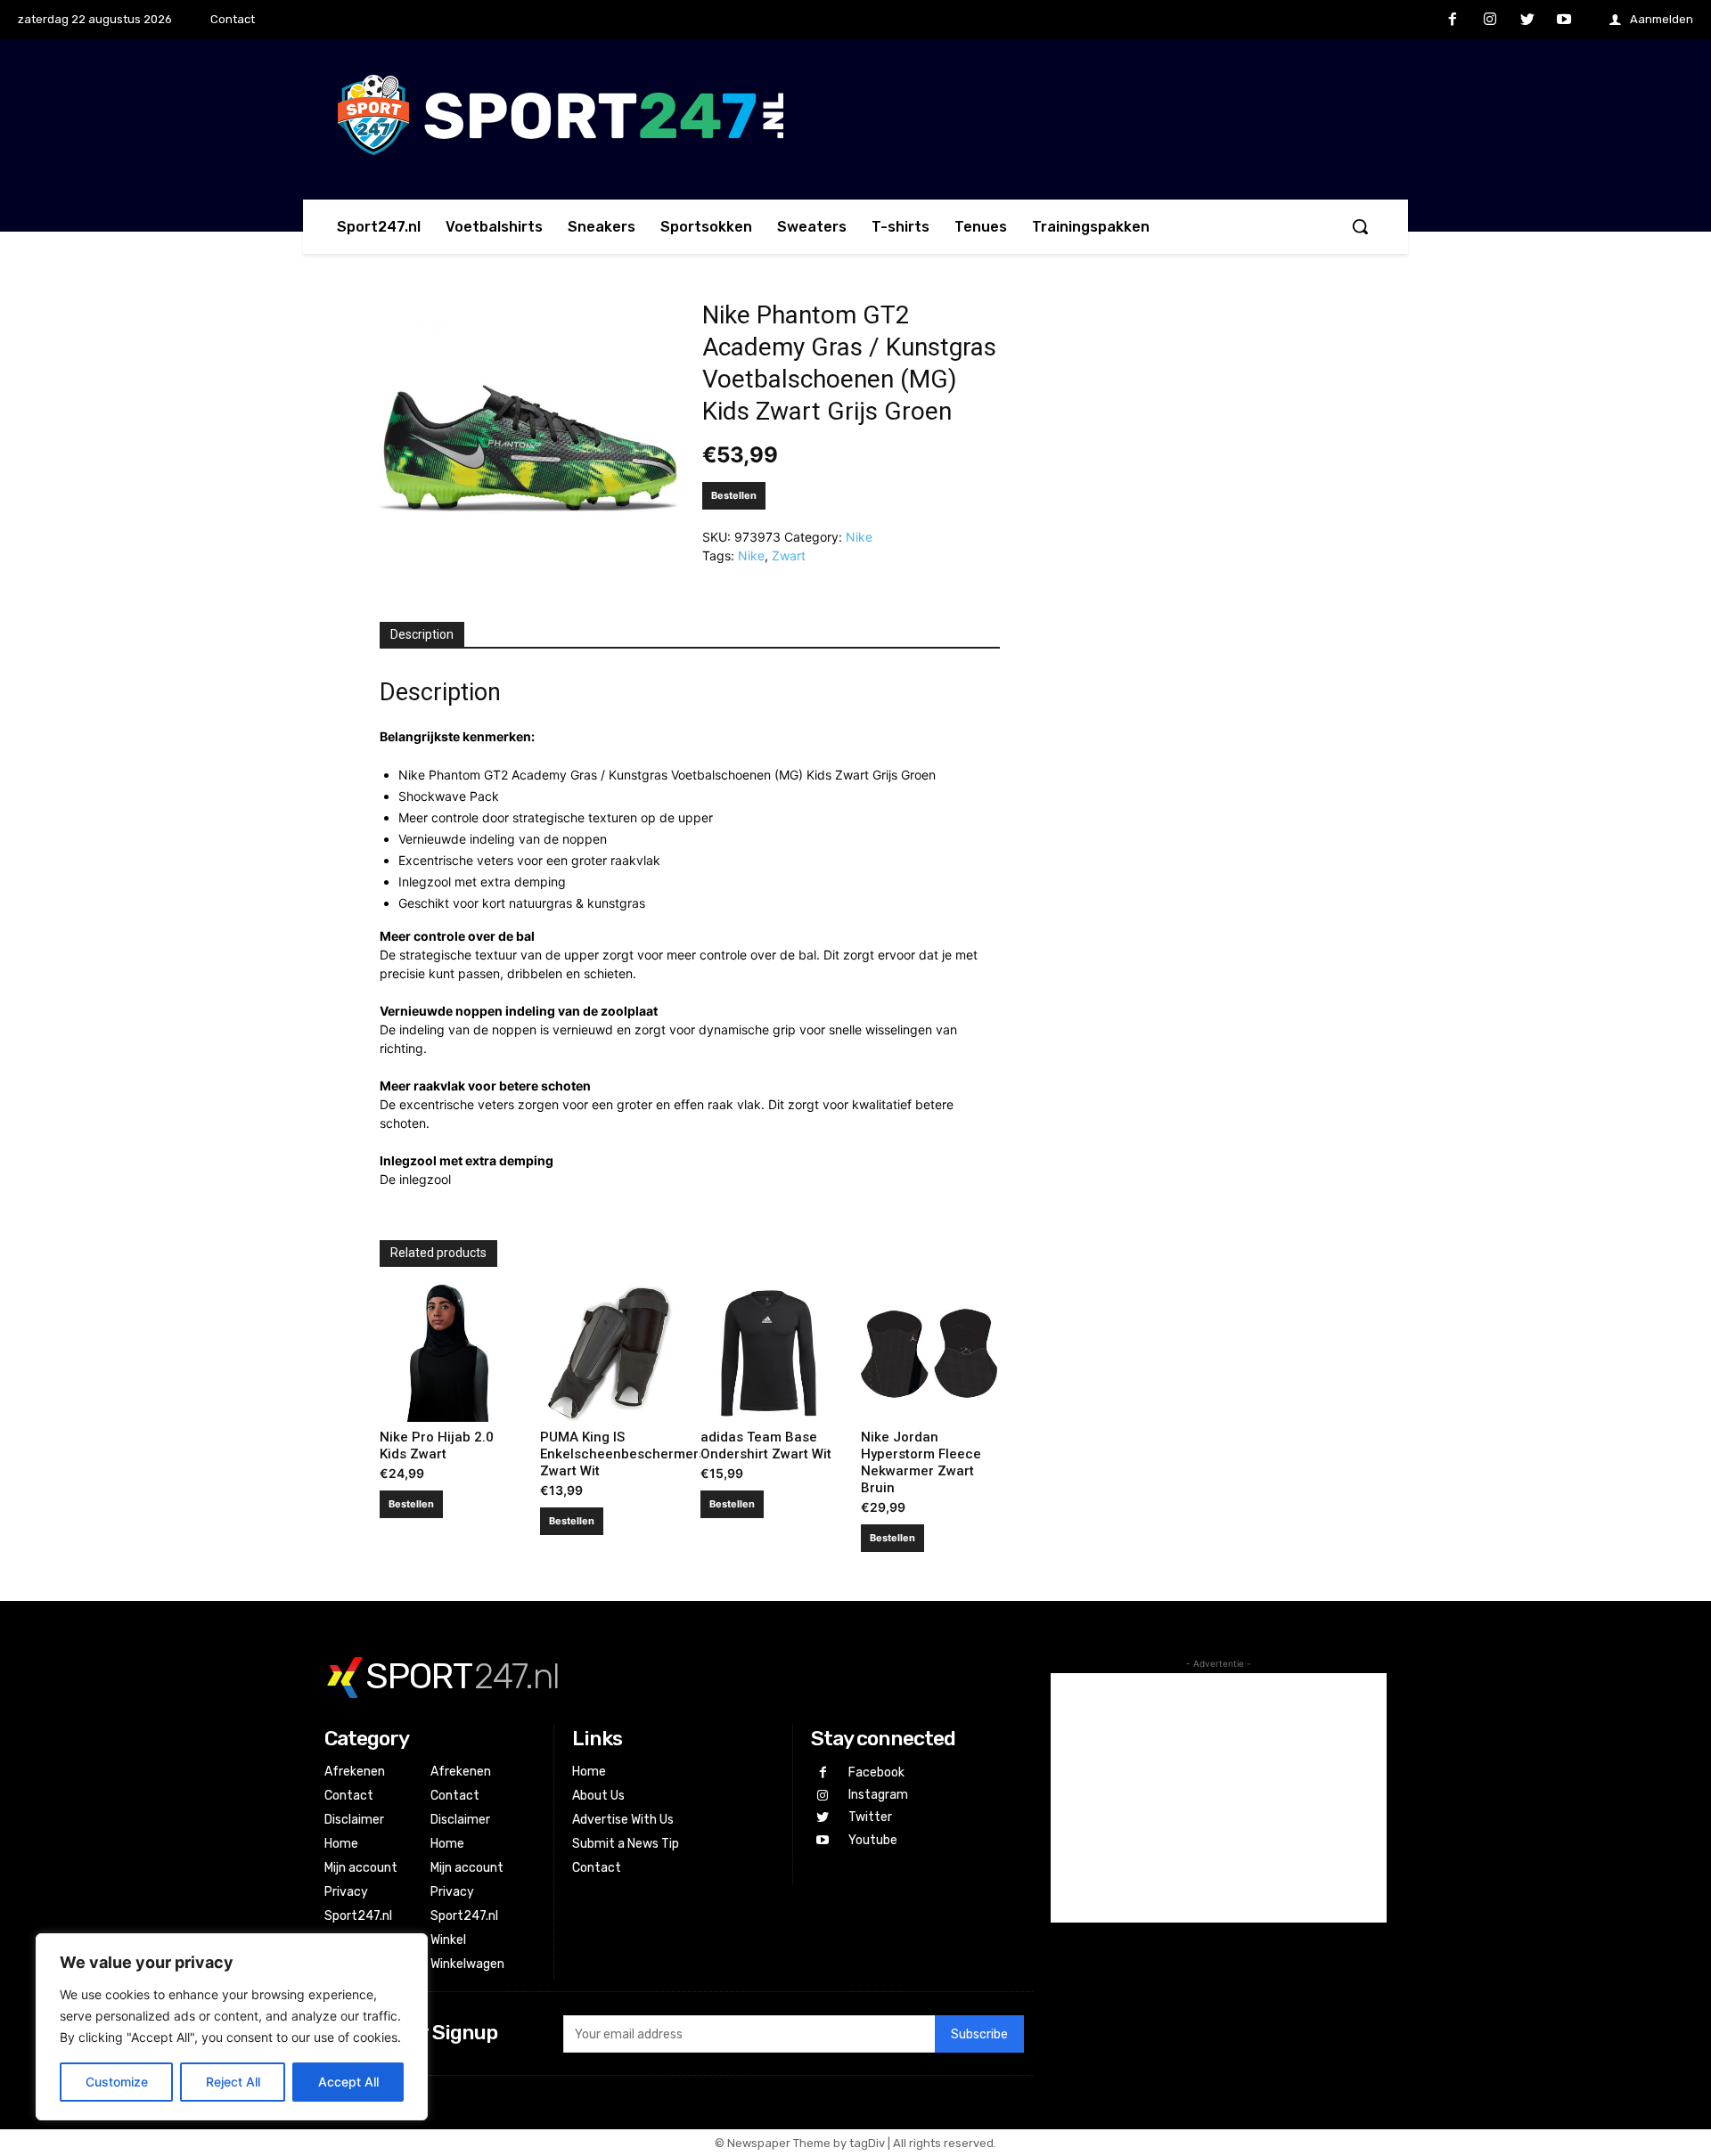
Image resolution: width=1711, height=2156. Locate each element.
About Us (598, 1796)
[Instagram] (1490, 20)
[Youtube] (1564, 20)
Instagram (878, 1795)
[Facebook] (1453, 20)
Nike (859, 537)
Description (422, 634)
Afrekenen (355, 1772)
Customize (117, 2082)
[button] (1360, 226)
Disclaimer (354, 1820)
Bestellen (734, 495)
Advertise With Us (623, 1820)
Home (341, 1844)
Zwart (789, 555)
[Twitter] (1527, 20)
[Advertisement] (1219, 1798)
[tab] (422, 635)
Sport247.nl (358, 1916)
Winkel (448, 1940)
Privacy (346, 1892)
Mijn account (361, 1868)
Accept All (348, 2082)
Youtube (873, 1840)
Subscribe (979, 2034)
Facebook (876, 1772)
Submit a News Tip (626, 1844)
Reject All (233, 2082)
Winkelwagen (467, 1964)
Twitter (870, 1817)
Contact (349, 1796)
